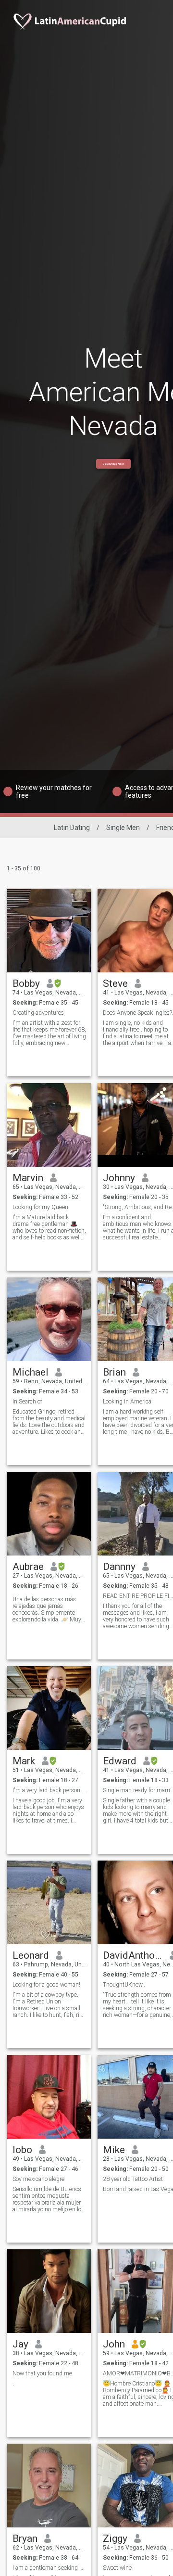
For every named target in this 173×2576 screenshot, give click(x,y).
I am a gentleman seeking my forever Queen (49, 2568)
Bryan (25, 2538)
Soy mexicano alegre (38, 2179)
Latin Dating (72, 828)
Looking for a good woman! (46, 1985)
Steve (115, 983)
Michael (31, 1372)
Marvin (28, 1178)
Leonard (31, 1955)
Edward (120, 1761)
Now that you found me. (43, 2373)
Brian (114, 1372)
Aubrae (28, 1567)
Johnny (119, 1178)
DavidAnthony (133, 1955)
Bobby (26, 983)
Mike (114, 2150)
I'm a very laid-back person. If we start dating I (49, 1790)
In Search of (27, 1402)
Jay (20, 2344)
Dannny (119, 1567)
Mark (24, 1761)
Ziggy (115, 2538)
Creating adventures (38, 1013)
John (114, 2344)
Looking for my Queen (40, 1207)
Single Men (123, 828)
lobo (22, 2150)
